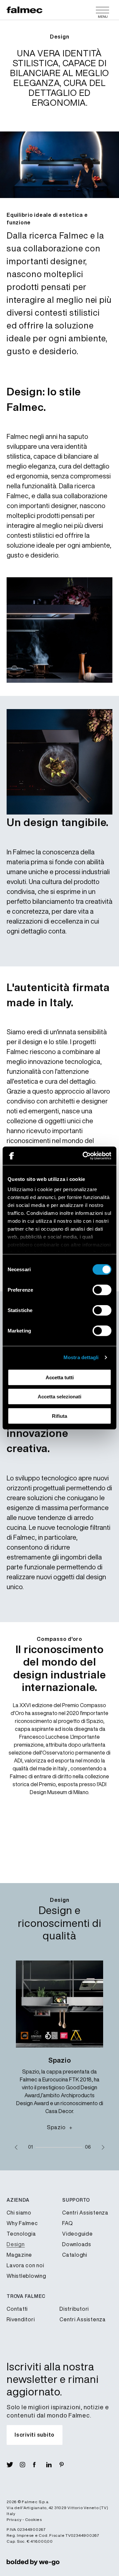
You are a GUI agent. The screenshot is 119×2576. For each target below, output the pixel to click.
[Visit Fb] (40, 2465)
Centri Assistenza (85, 2213)
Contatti (17, 2309)
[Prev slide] (16, 2147)
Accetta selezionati (59, 1397)
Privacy (14, 2519)
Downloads (77, 2244)
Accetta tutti (60, 1377)
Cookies (34, 2519)
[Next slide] (103, 2147)
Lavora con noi (25, 2265)
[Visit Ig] (26, 2465)
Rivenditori (21, 2319)
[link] (33, 2562)
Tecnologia (21, 2234)
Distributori (74, 2309)
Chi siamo (19, 2213)
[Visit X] (13, 2465)
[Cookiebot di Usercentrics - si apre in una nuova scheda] (84, 1156)
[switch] (102, 1290)
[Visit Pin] (66, 2465)
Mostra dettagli (81, 1357)
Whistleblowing (26, 2276)
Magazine (19, 2255)
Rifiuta (59, 1416)
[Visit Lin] (53, 2465)
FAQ (67, 2223)
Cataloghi (75, 2255)
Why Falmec (22, 2223)
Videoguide (78, 2234)
